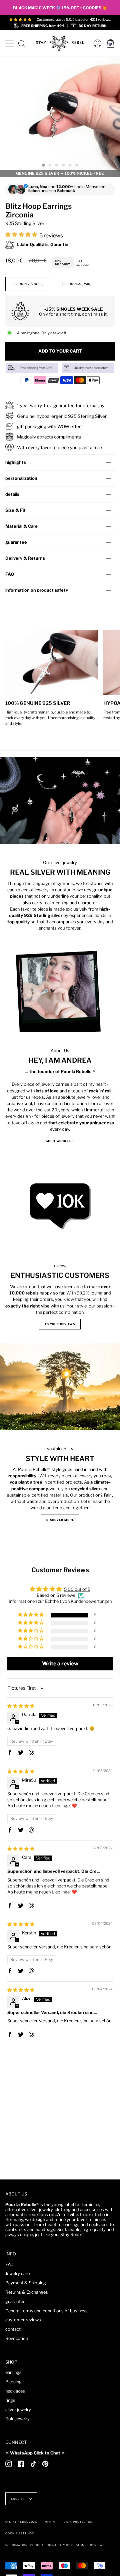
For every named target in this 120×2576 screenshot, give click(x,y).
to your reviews (60, 1324)
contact (13, 2329)
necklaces (15, 2391)
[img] (21, 1706)
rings (10, 2400)
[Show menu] (9, 43)
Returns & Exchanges (27, 2292)
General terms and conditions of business (46, 2311)
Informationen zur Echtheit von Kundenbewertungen (60, 1601)
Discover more (60, 1520)
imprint (50, 2522)
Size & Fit (15, 510)
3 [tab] (57, 165)
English (18, 2499)
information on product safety (37, 590)
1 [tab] (43, 165)
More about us (60, 1141)
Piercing (13, 2382)
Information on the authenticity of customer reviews (55, 2545)
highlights (16, 462)
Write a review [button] (60, 1664)
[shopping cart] (110, 43)
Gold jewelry (17, 2419)
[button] (22, 235)
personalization (21, 478)
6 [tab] (77, 165)
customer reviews (23, 2320)
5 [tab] (70, 165)
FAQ (10, 574)
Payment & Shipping (26, 2283)
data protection (78, 2522)
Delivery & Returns (25, 558)
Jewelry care (17, 2274)
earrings (13, 2372)
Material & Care (21, 526)
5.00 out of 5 (77, 1589)
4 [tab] (63, 165)
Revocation (17, 2338)
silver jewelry (18, 2410)
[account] (96, 43)
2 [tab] (50, 165)
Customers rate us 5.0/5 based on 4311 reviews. (74, 19)
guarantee (16, 542)
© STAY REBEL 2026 (21, 2522)
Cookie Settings (20, 2533)
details (12, 494)
